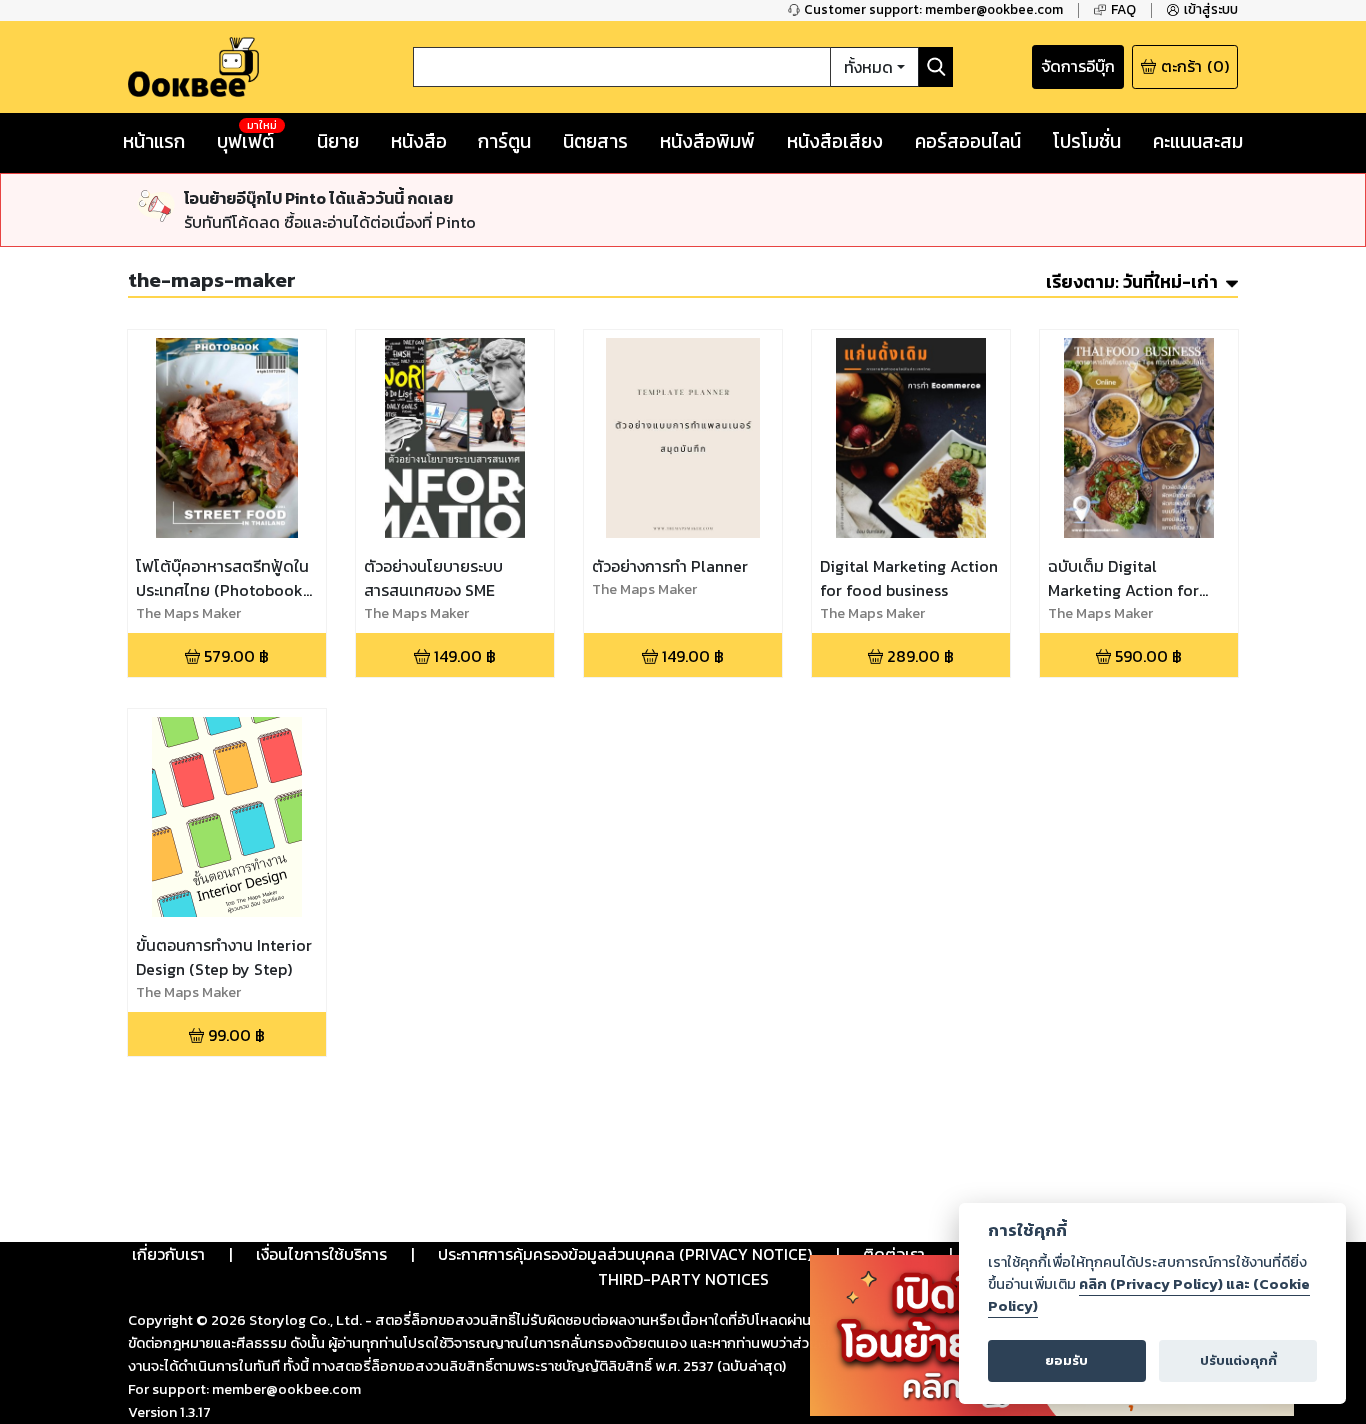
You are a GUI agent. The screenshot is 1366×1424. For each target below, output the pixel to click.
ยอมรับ (1066, 1360)
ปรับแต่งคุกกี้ (1238, 1360)
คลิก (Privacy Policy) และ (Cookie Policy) (1149, 1295)
